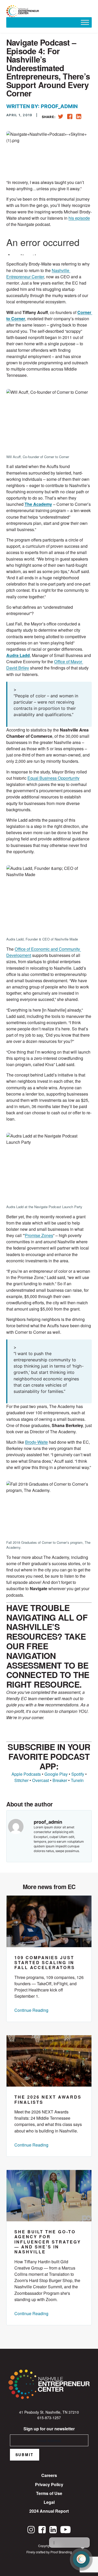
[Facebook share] (70, 115)
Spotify (78, 1774)
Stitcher (21, 1780)
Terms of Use (49, 2493)
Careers (49, 2475)
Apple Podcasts (26, 1774)
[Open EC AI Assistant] (81, 2559)
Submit (25, 2455)
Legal (49, 2502)
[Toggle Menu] (85, 22)
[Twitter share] (61, 116)
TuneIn (77, 1780)
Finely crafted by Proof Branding (49, 2552)
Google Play (56, 1774)
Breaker (60, 1780)
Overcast (41, 1780)
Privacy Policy (49, 2484)
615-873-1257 (49, 2418)
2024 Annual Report (49, 2511)
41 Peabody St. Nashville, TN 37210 (49, 2412)
